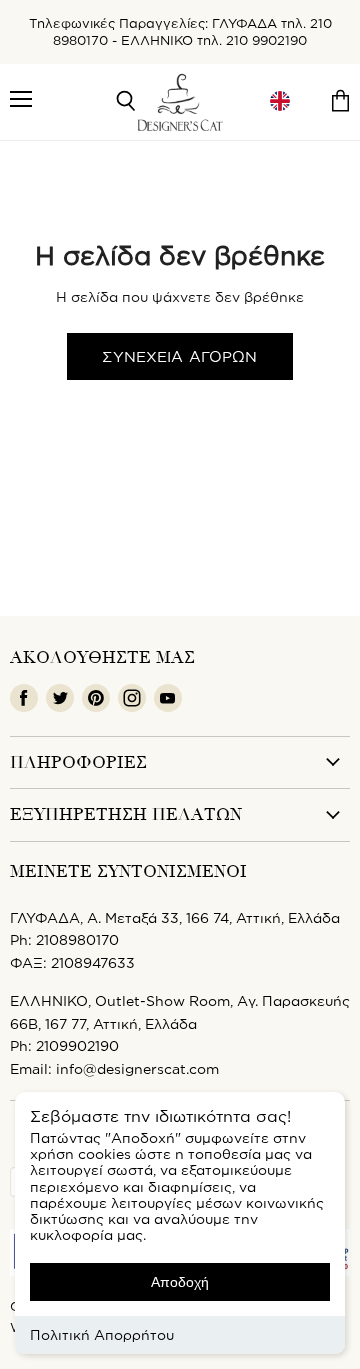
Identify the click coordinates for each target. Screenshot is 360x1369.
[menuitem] (280, 101)
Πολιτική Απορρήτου (102, 1334)
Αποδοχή (180, 1282)
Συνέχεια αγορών (179, 356)
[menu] (280, 101)
